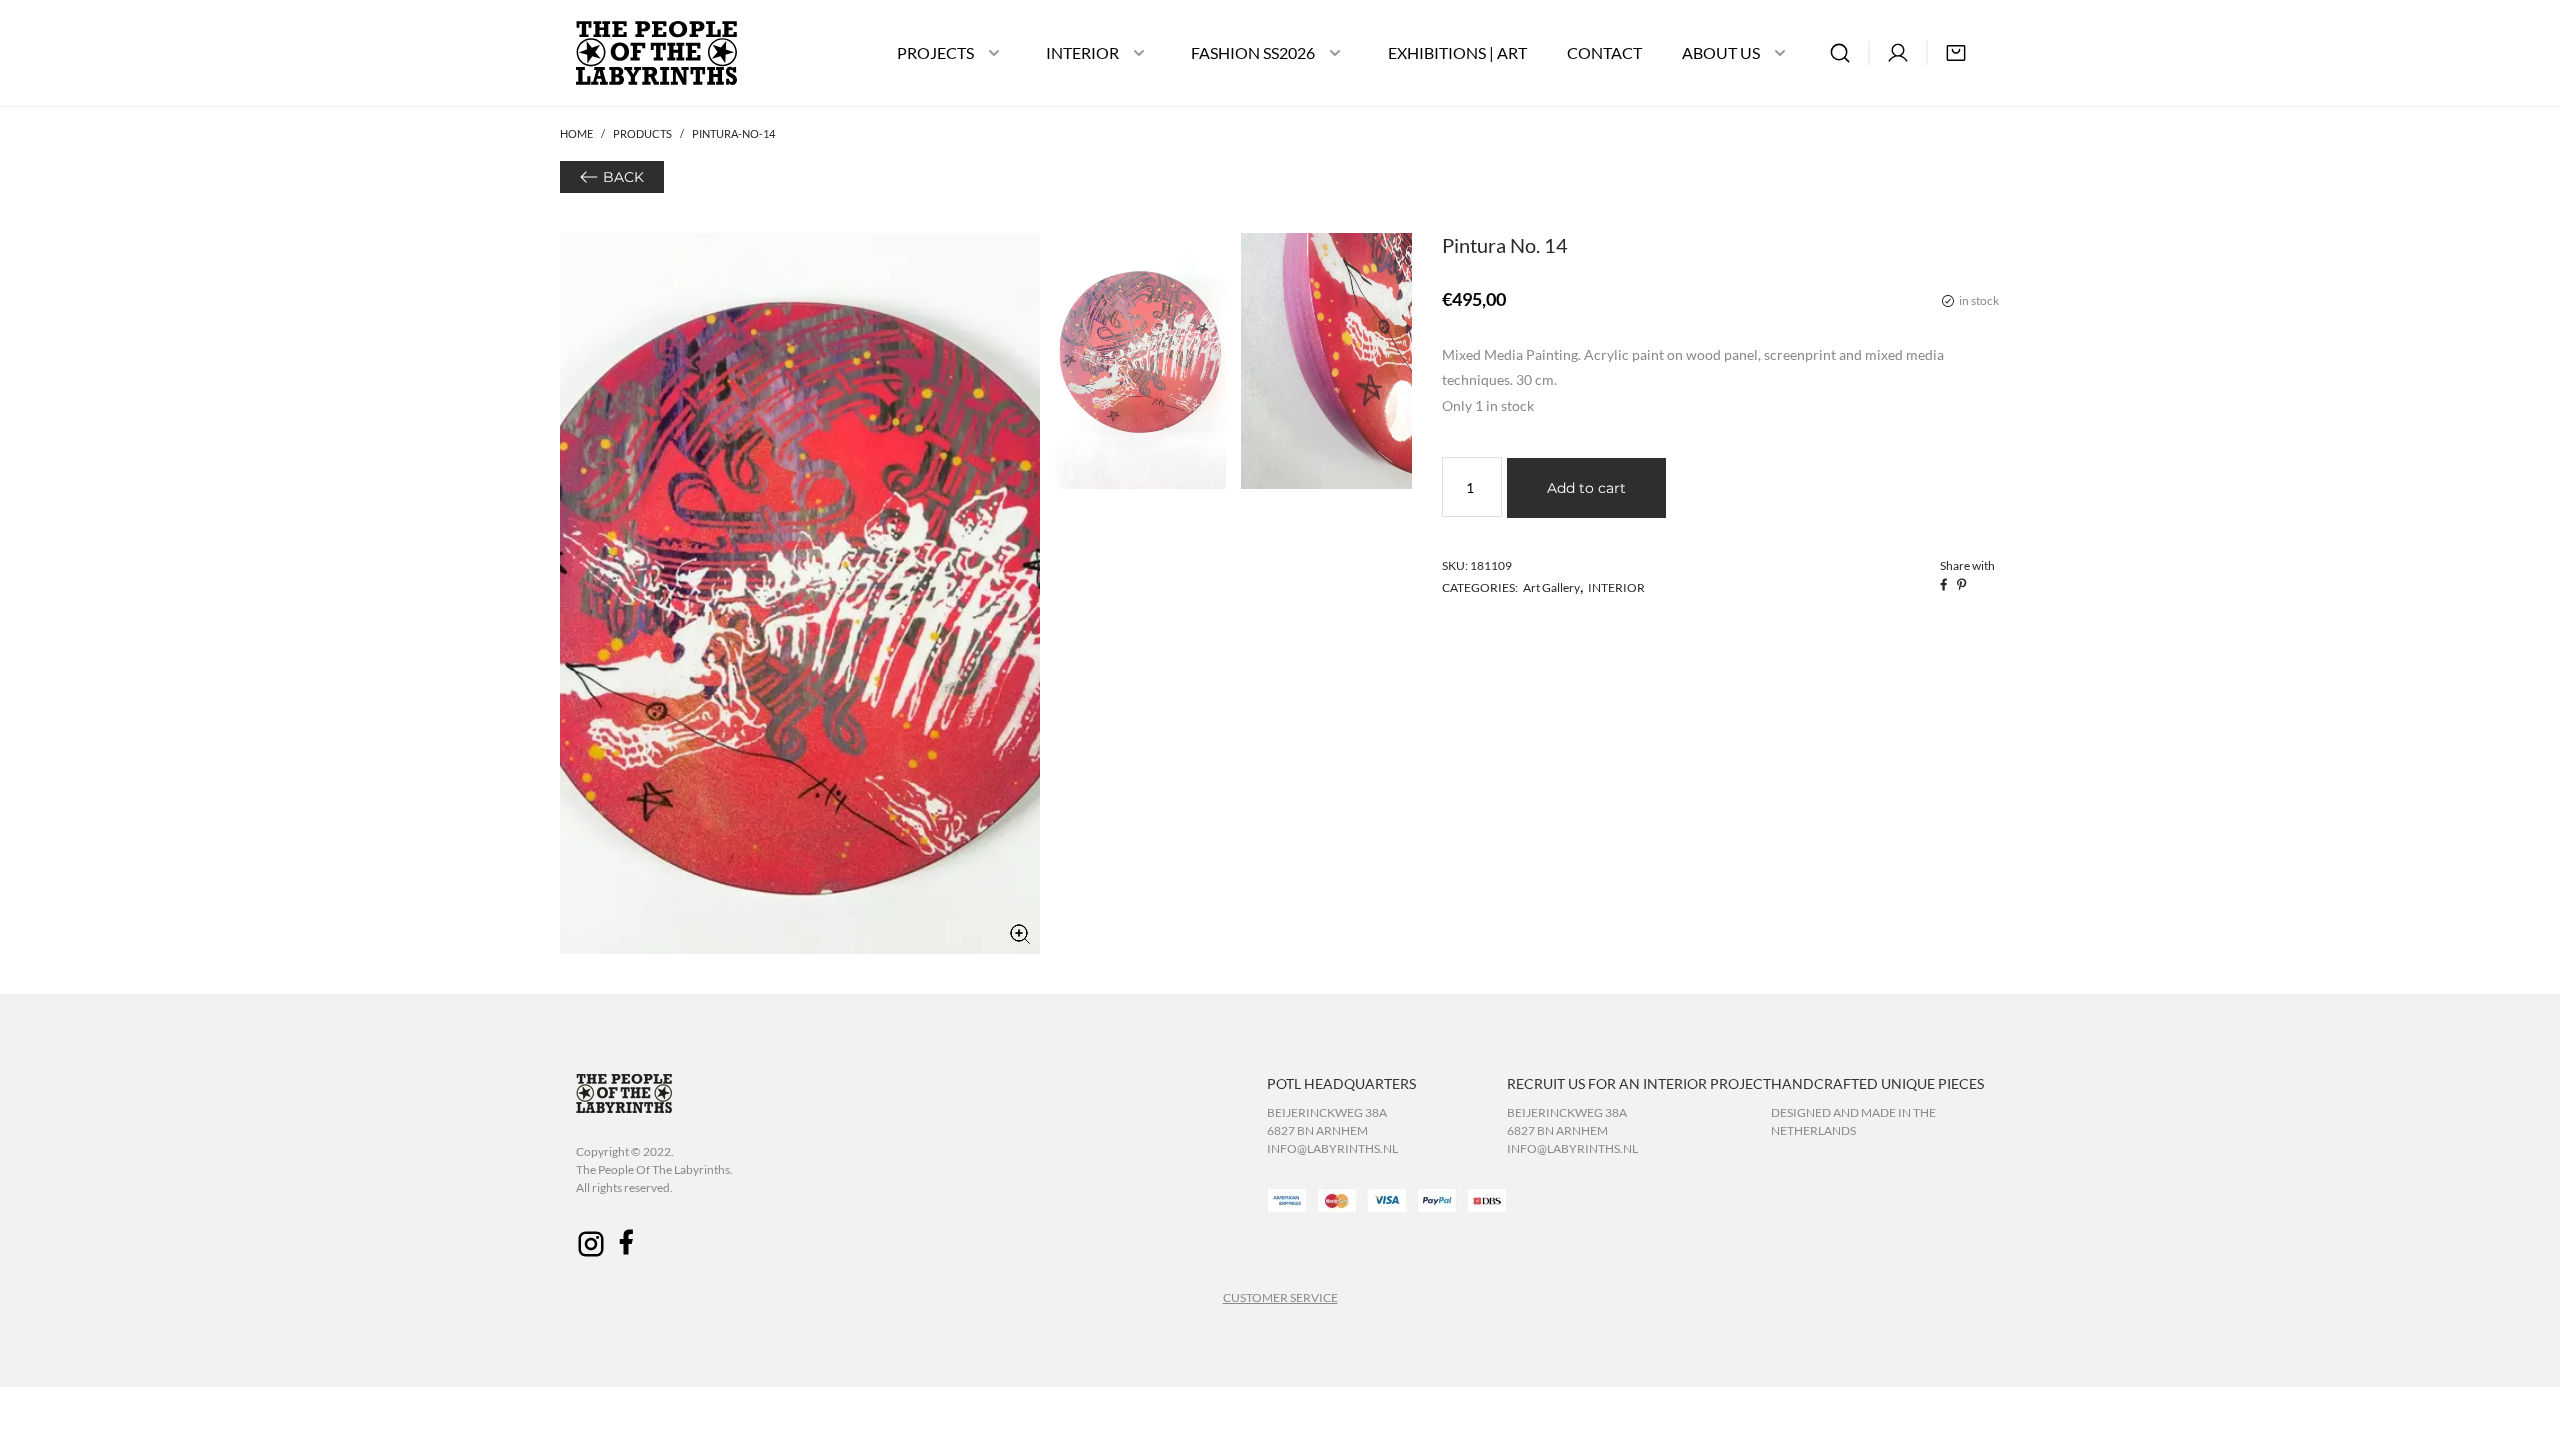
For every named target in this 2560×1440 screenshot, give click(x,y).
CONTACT (1604, 53)
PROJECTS (935, 53)
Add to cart (1586, 488)
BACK (623, 177)
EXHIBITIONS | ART (1457, 53)
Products (642, 133)
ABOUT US (1721, 53)
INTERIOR (1082, 53)
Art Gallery (1551, 587)
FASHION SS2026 (1253, 53)
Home (576, 133)
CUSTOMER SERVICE (1280, 1297)
